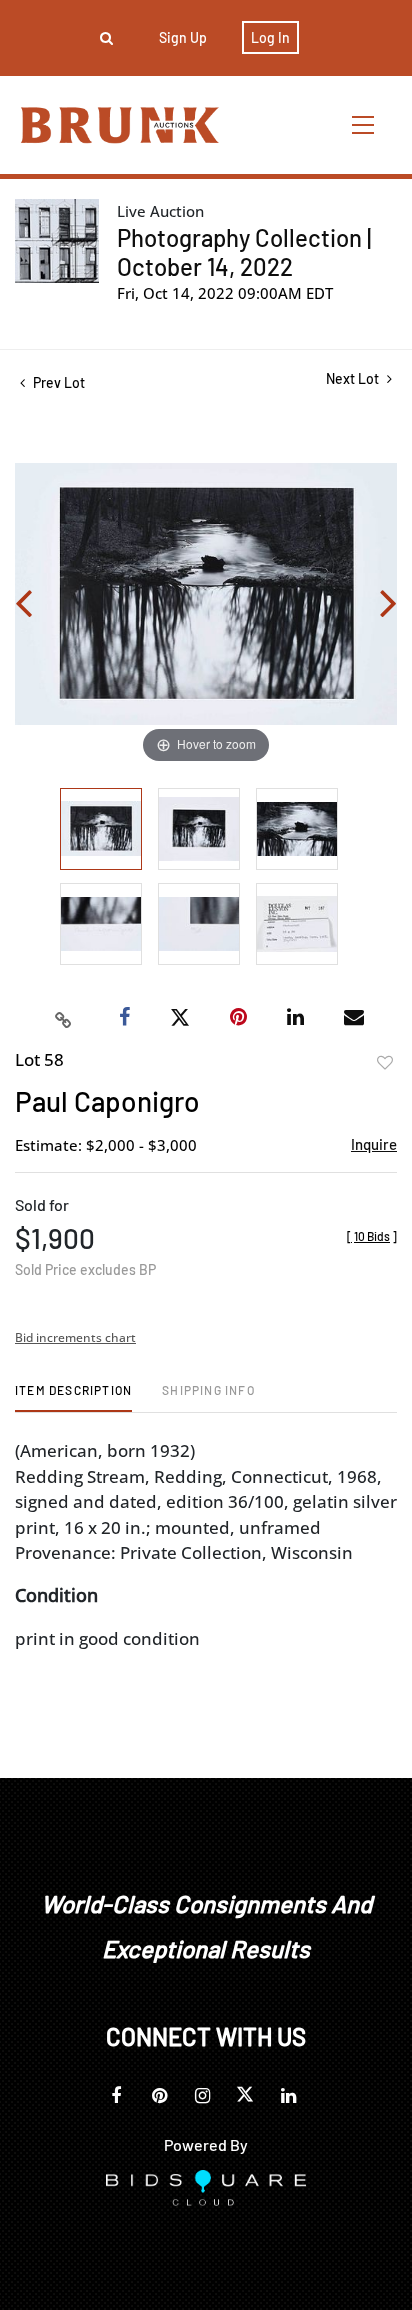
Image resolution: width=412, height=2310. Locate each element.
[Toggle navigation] (364, 124)
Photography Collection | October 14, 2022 (244, 252)
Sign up (183, 37)
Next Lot (354, 378)
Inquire (374, 1144)
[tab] (73, 1397)
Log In (270, 37)
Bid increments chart (75, 1337)
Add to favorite (385, 1063)
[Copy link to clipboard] (64, 1018)
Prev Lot (57, 382)
